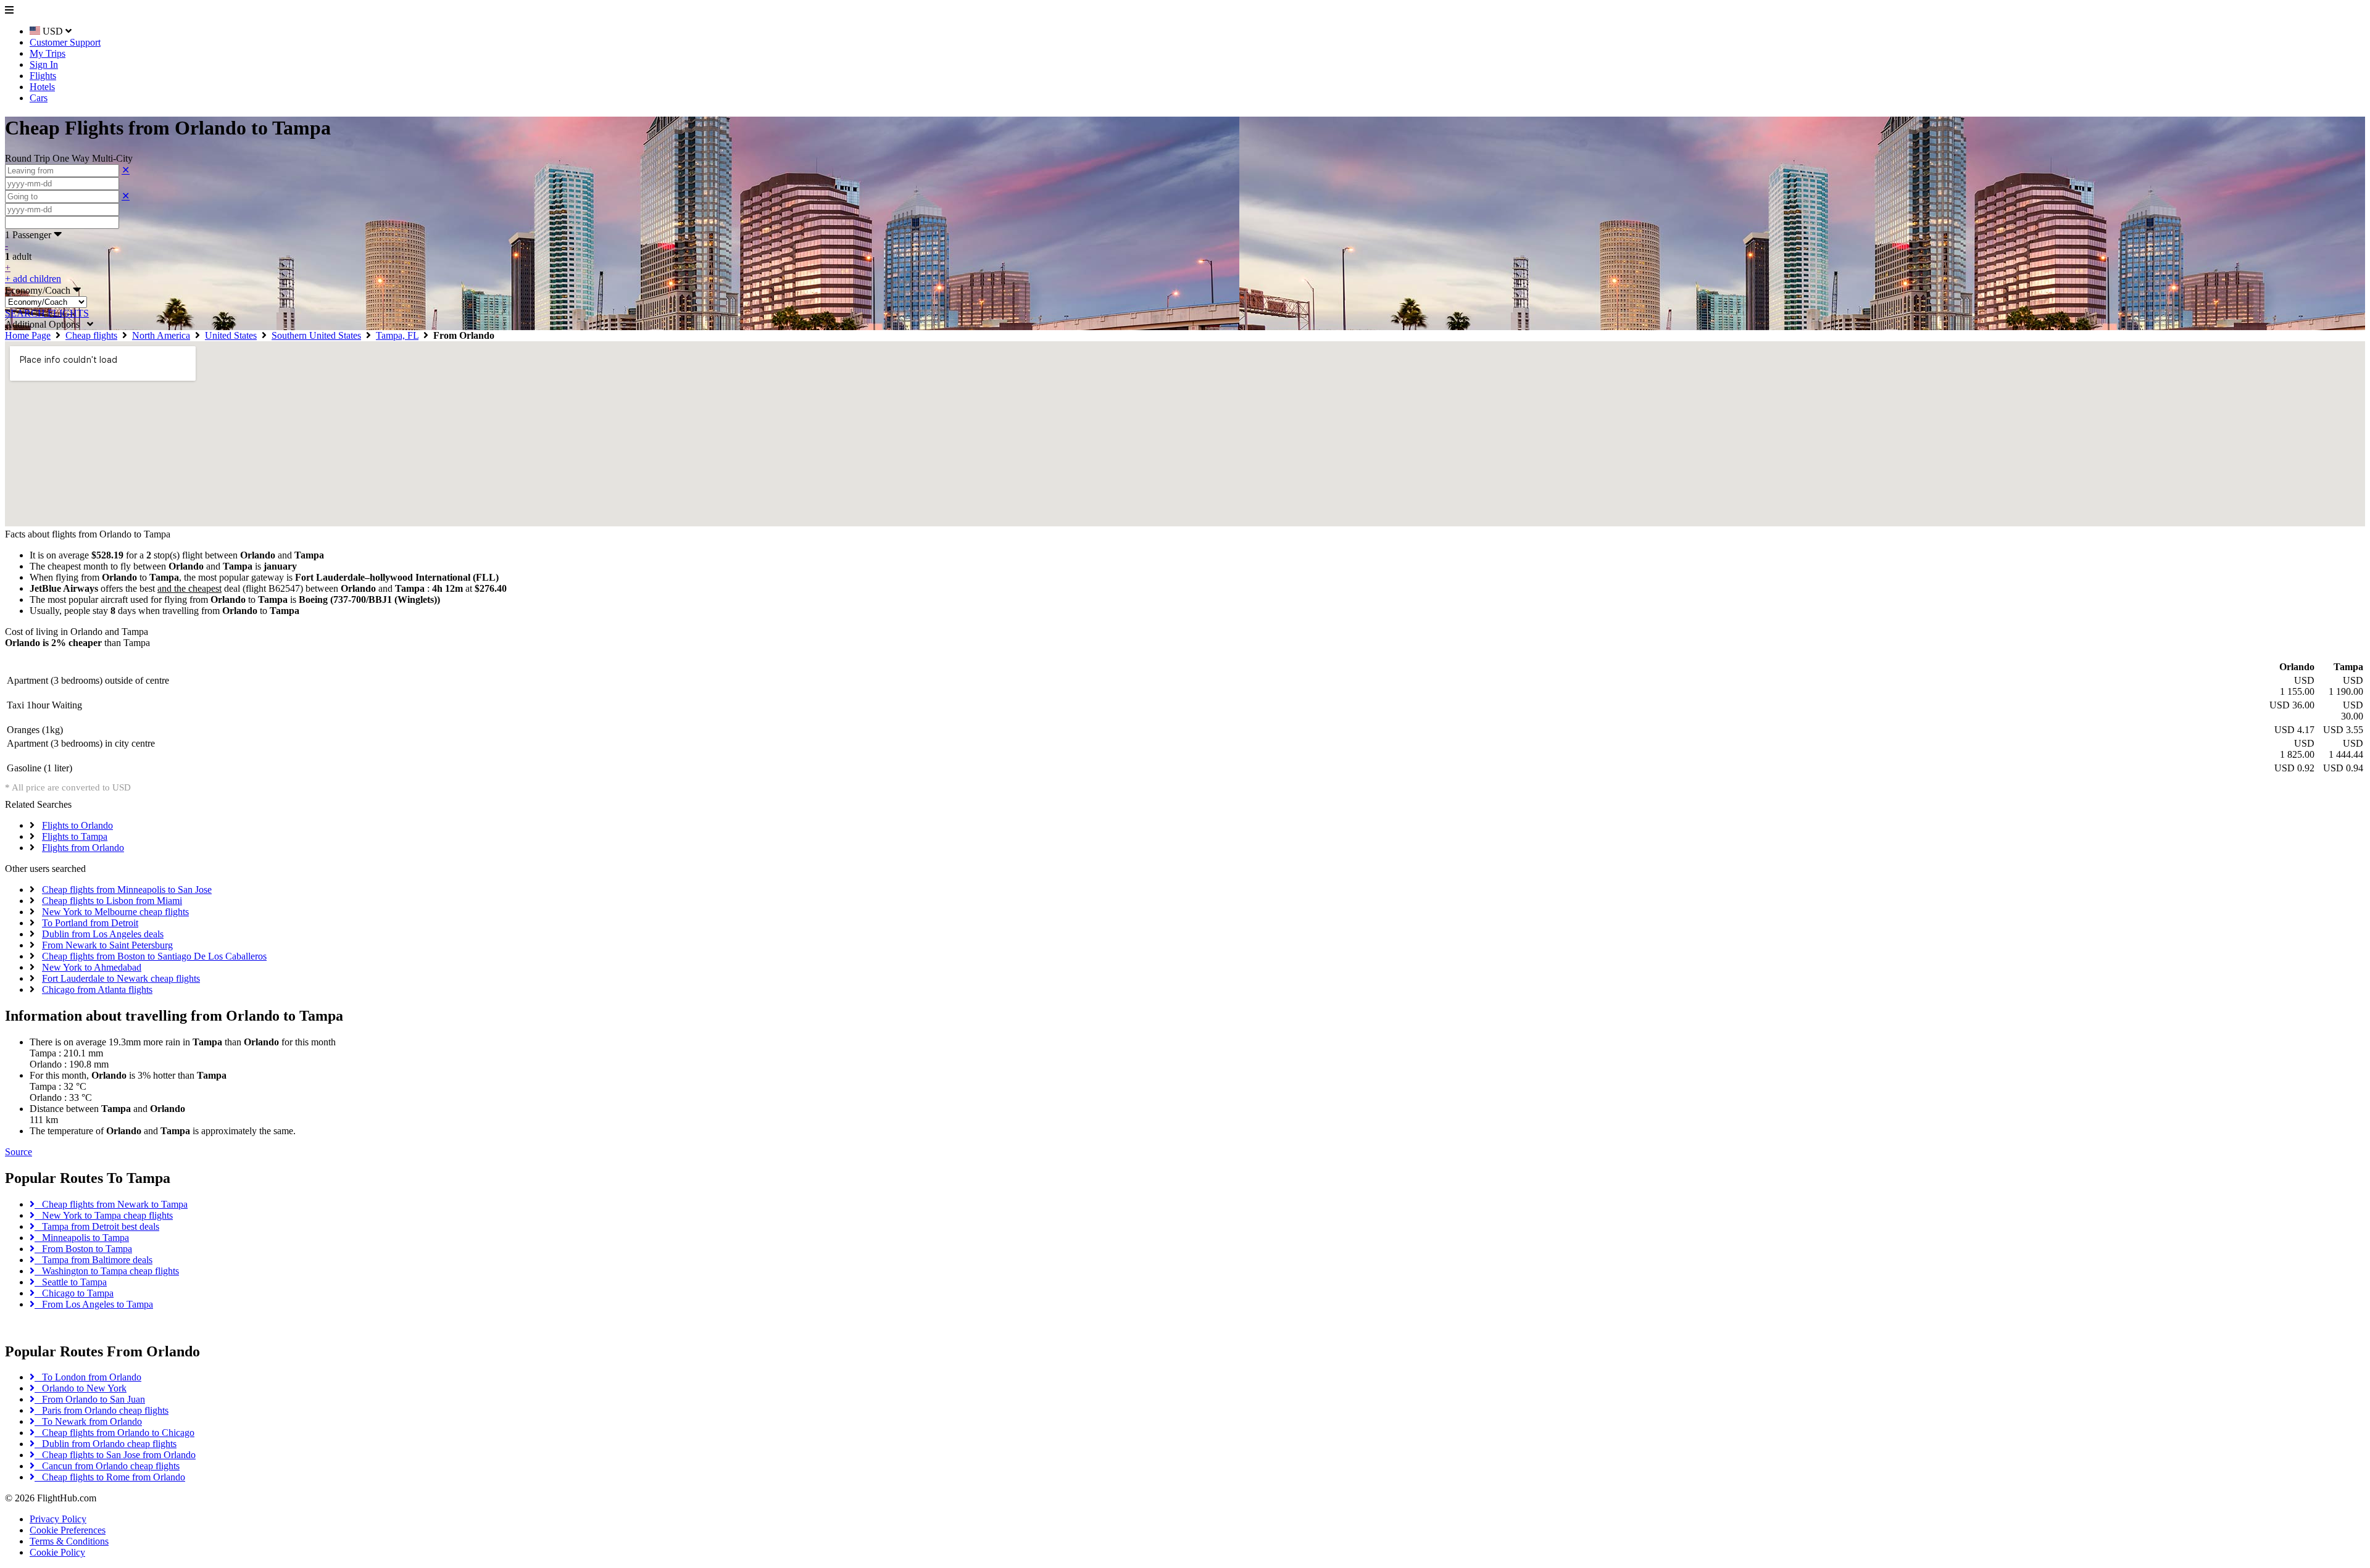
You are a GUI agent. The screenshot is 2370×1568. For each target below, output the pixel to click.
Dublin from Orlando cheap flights (106, 1444)
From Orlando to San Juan (90, 1399)
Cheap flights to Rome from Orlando (110, 1477)
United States (231, 335)
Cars (39, 98)
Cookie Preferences (68, 1530)
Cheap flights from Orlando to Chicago (114, 1433)
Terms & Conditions (69, 1541)
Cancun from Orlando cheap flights (107, 1466)
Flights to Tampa (75, 836)
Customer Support (65, 42)
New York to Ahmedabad (92, 967)
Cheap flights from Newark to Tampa (111, 1204)
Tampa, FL (397, 335)
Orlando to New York (81, 1388)
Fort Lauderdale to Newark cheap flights (121, 978)
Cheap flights (91, 335)
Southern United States (316, 335)
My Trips (48, 53)
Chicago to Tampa (74, 1293)
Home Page (28, 335)
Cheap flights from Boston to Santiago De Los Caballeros (154, 956)
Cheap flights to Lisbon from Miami (112, 901)
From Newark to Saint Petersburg (107, 945)
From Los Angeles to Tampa (94, 1304)
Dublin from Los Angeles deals (103, 934)
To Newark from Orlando (88, 1421)
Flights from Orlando (83, 848)
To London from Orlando (88, 1377)
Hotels (42, 87)
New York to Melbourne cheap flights (115, 912)
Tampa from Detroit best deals (97, 1226)
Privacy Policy (58, 1519)
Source (19, 1152)
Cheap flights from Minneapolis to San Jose (127, 890)
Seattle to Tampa (71, 1282)
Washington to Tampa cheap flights (107, 1271)
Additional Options (46, 324)
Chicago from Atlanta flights (97, 989)
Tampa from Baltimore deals (94, 1260)
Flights (43, 76)
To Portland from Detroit (90, 923)
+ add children (33, 279)
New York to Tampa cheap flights (104, 1215)
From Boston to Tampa (83, 1249)
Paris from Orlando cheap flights (102, 1410)
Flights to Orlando (77, 825)
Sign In (44, 64)
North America (161, 335)
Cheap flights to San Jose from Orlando (115, 1455)
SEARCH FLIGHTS (47, 313)
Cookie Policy (57, 1552)
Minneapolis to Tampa (82, 1238)
